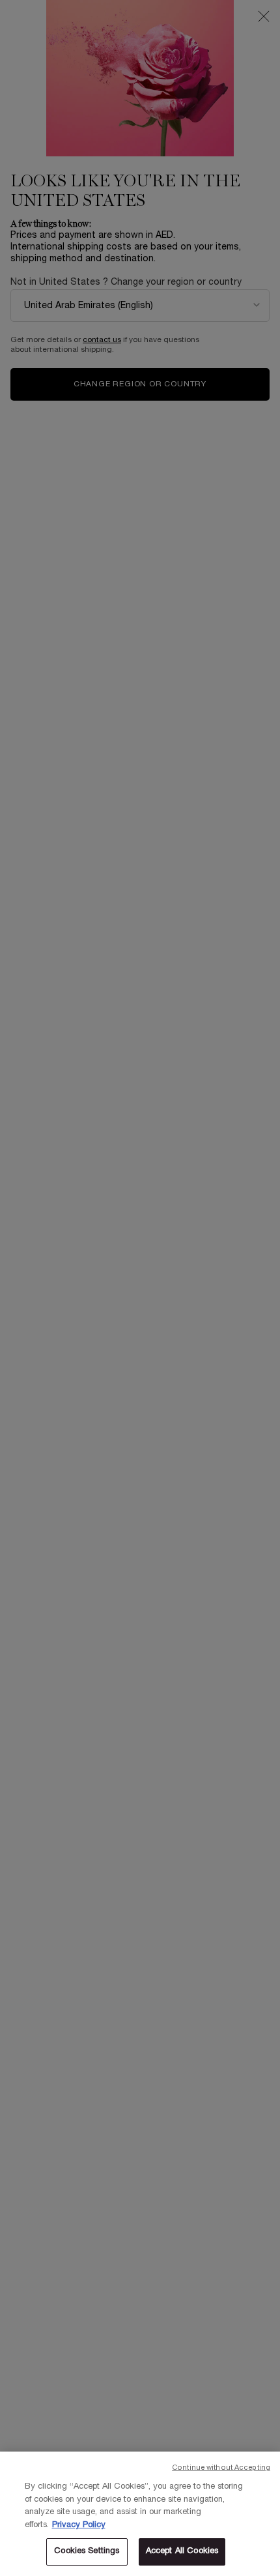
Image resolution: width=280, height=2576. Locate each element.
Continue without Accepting (221, 2468)
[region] (140, 2514)
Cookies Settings (87, 2551)
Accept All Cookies (182, 2551)
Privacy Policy (79, 2525)
